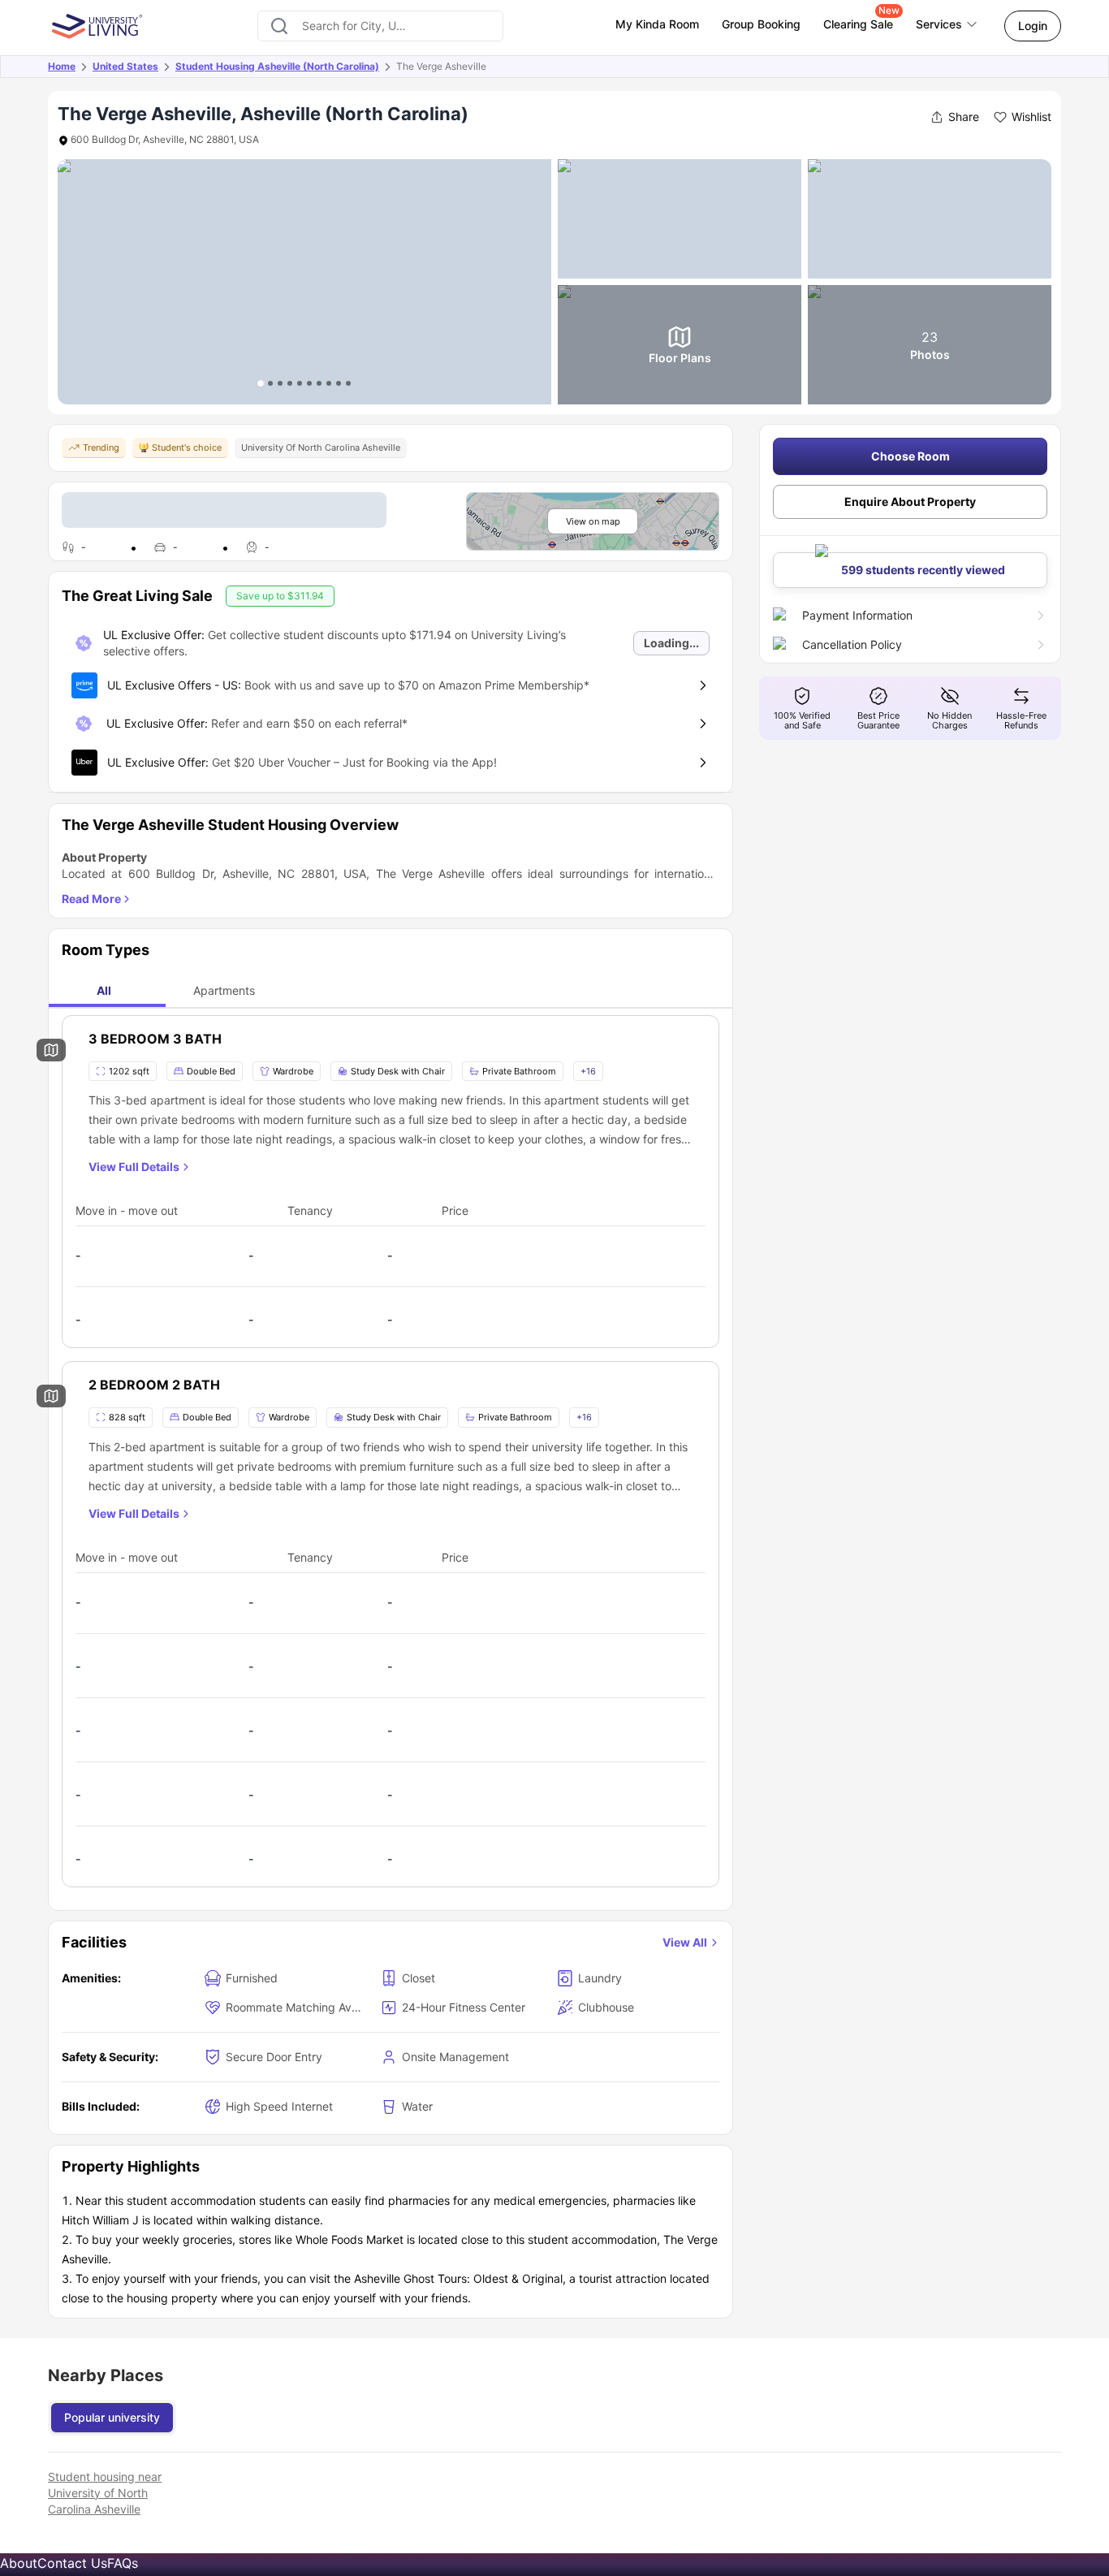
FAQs (123, 2563)
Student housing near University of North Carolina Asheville (105, 2493)
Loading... (671, 643)
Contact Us (72, 2563)
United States (125, 66)
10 (348, 383)
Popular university (112, 2417)
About (19, 2563)
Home (62, 66)
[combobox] (380, 26)
